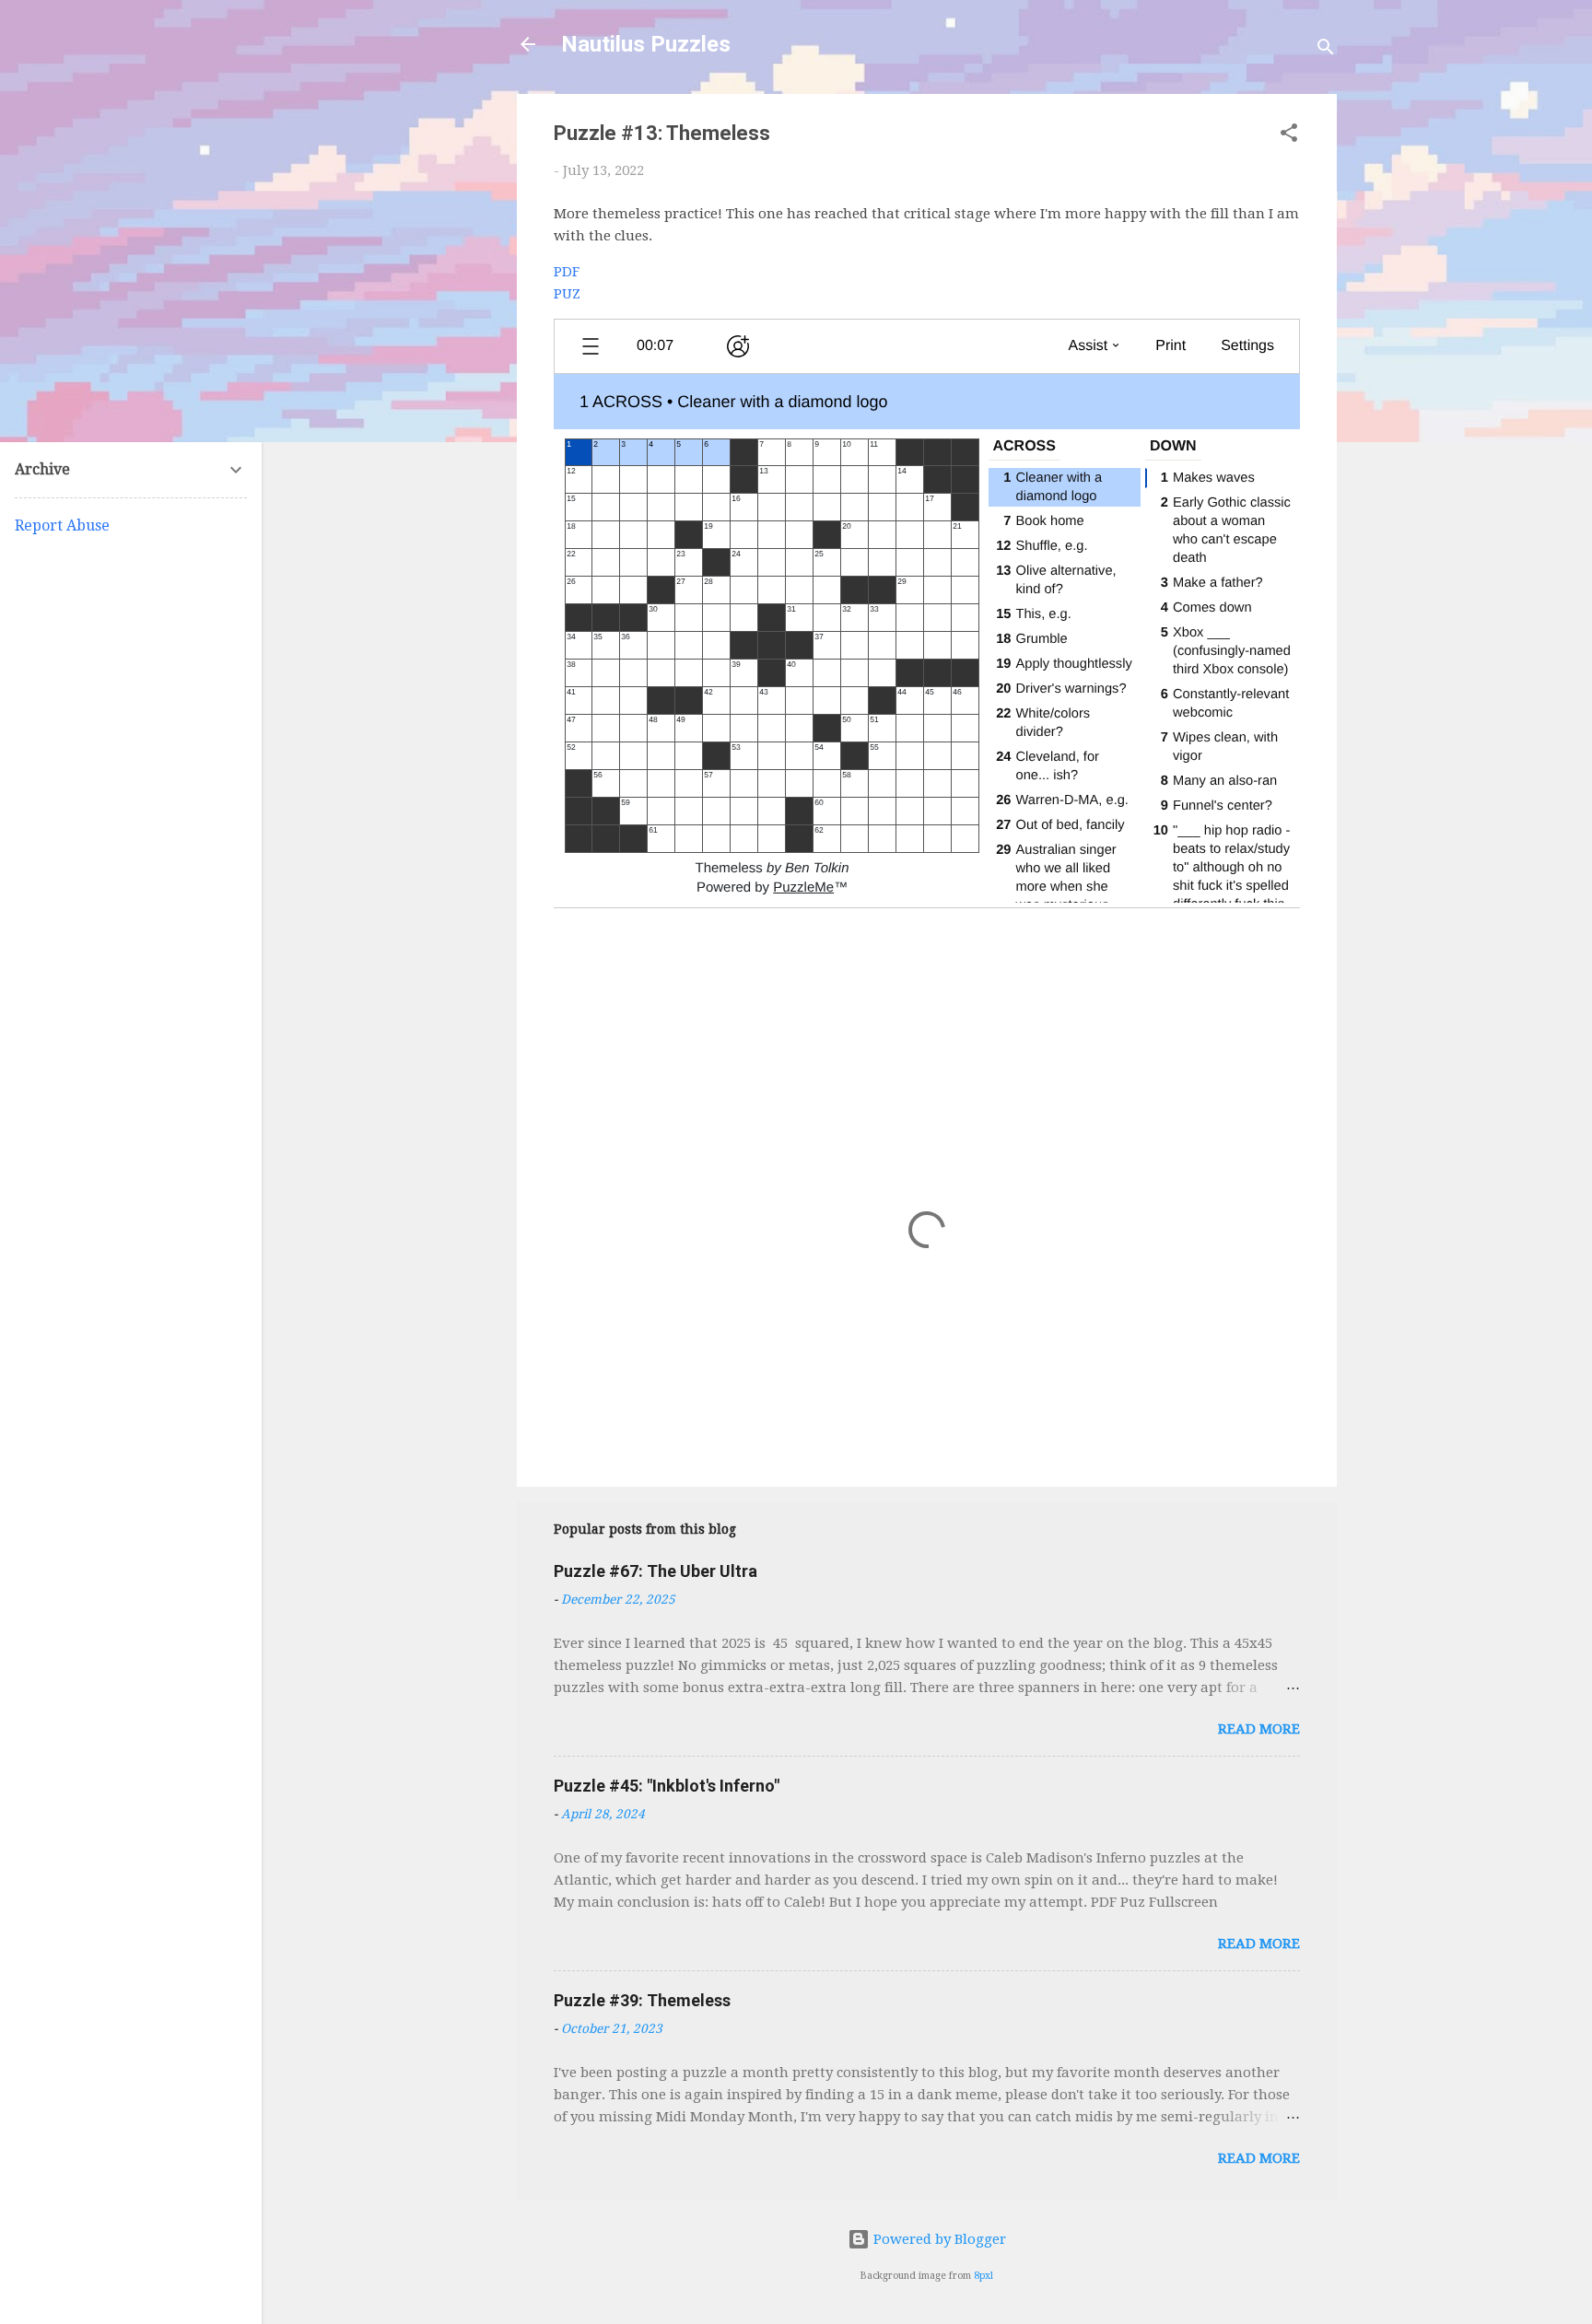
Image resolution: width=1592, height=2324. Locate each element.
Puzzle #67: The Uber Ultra (656, 1571)
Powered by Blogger (938, 2239)
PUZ (567, 294)
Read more (1259, 1729)
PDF (567, 272)
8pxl (983, 2276)
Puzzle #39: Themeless (642, 2000)
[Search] (1326, 50)
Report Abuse (62, 526)
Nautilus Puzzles (646, 44)
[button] (1289, 136)
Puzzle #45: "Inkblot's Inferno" (667, 1786)
